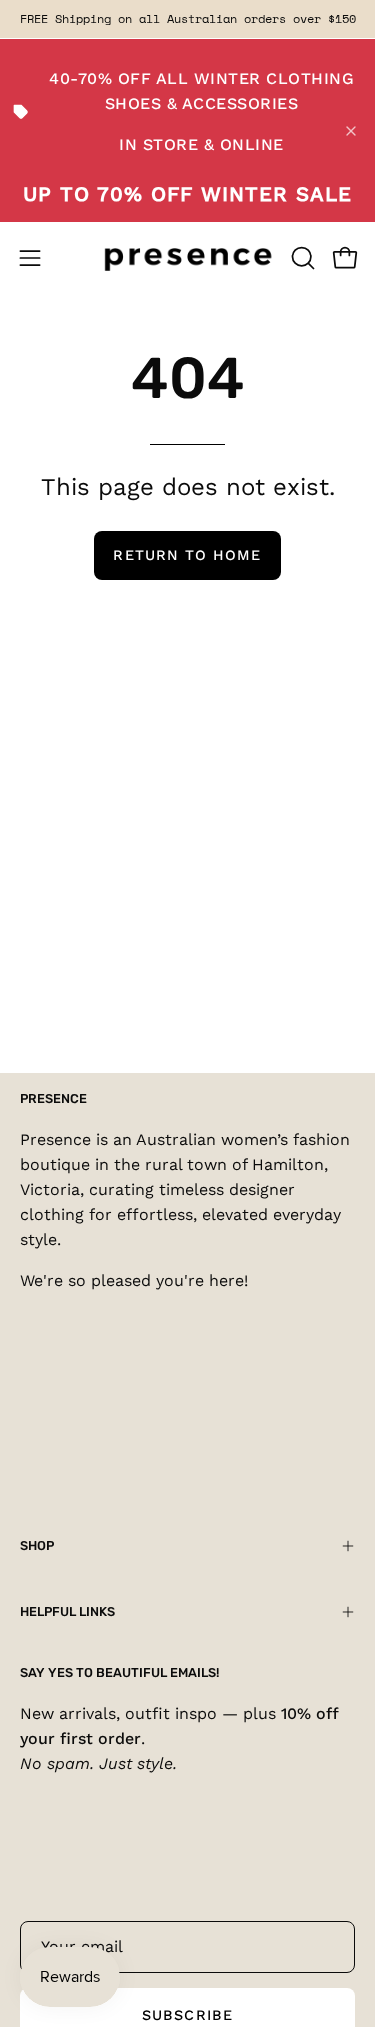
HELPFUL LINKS (67, 1611)
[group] (187, 19)
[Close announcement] (351, 131)
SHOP (37, 1545)
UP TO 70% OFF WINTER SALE (187, 194)
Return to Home (187, 555)
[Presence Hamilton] (188, 257)
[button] (301, 258)
